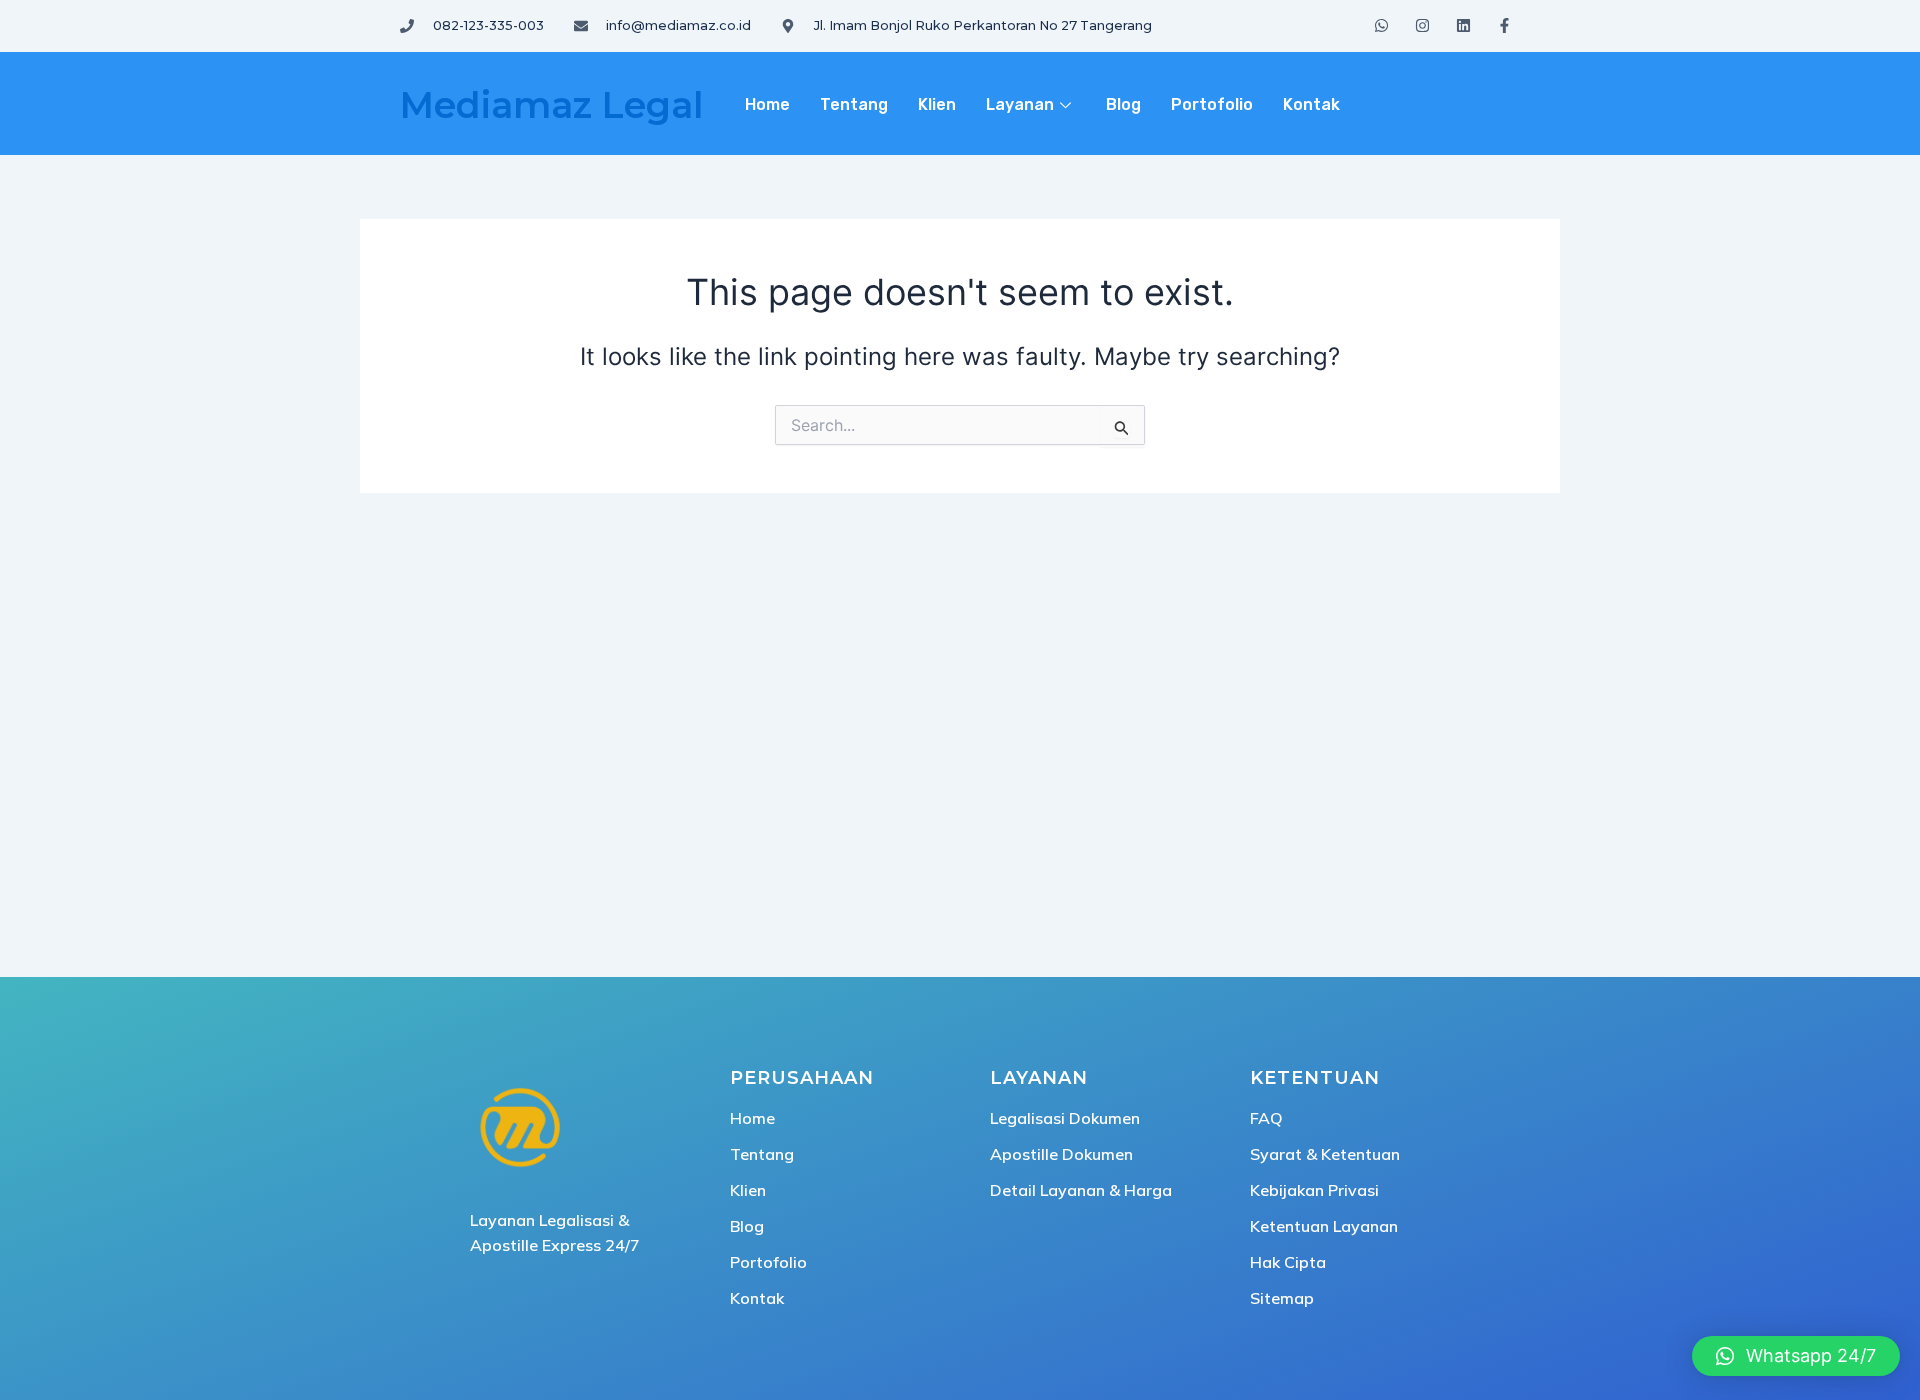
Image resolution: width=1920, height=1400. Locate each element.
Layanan (1020, 104)
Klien (937, 104)
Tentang (854, 104)
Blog (1123, 104)
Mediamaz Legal (551, 105)
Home (767, 104)
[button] (1796, 1356)
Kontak (1311, 104)
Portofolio (1212, 104)
